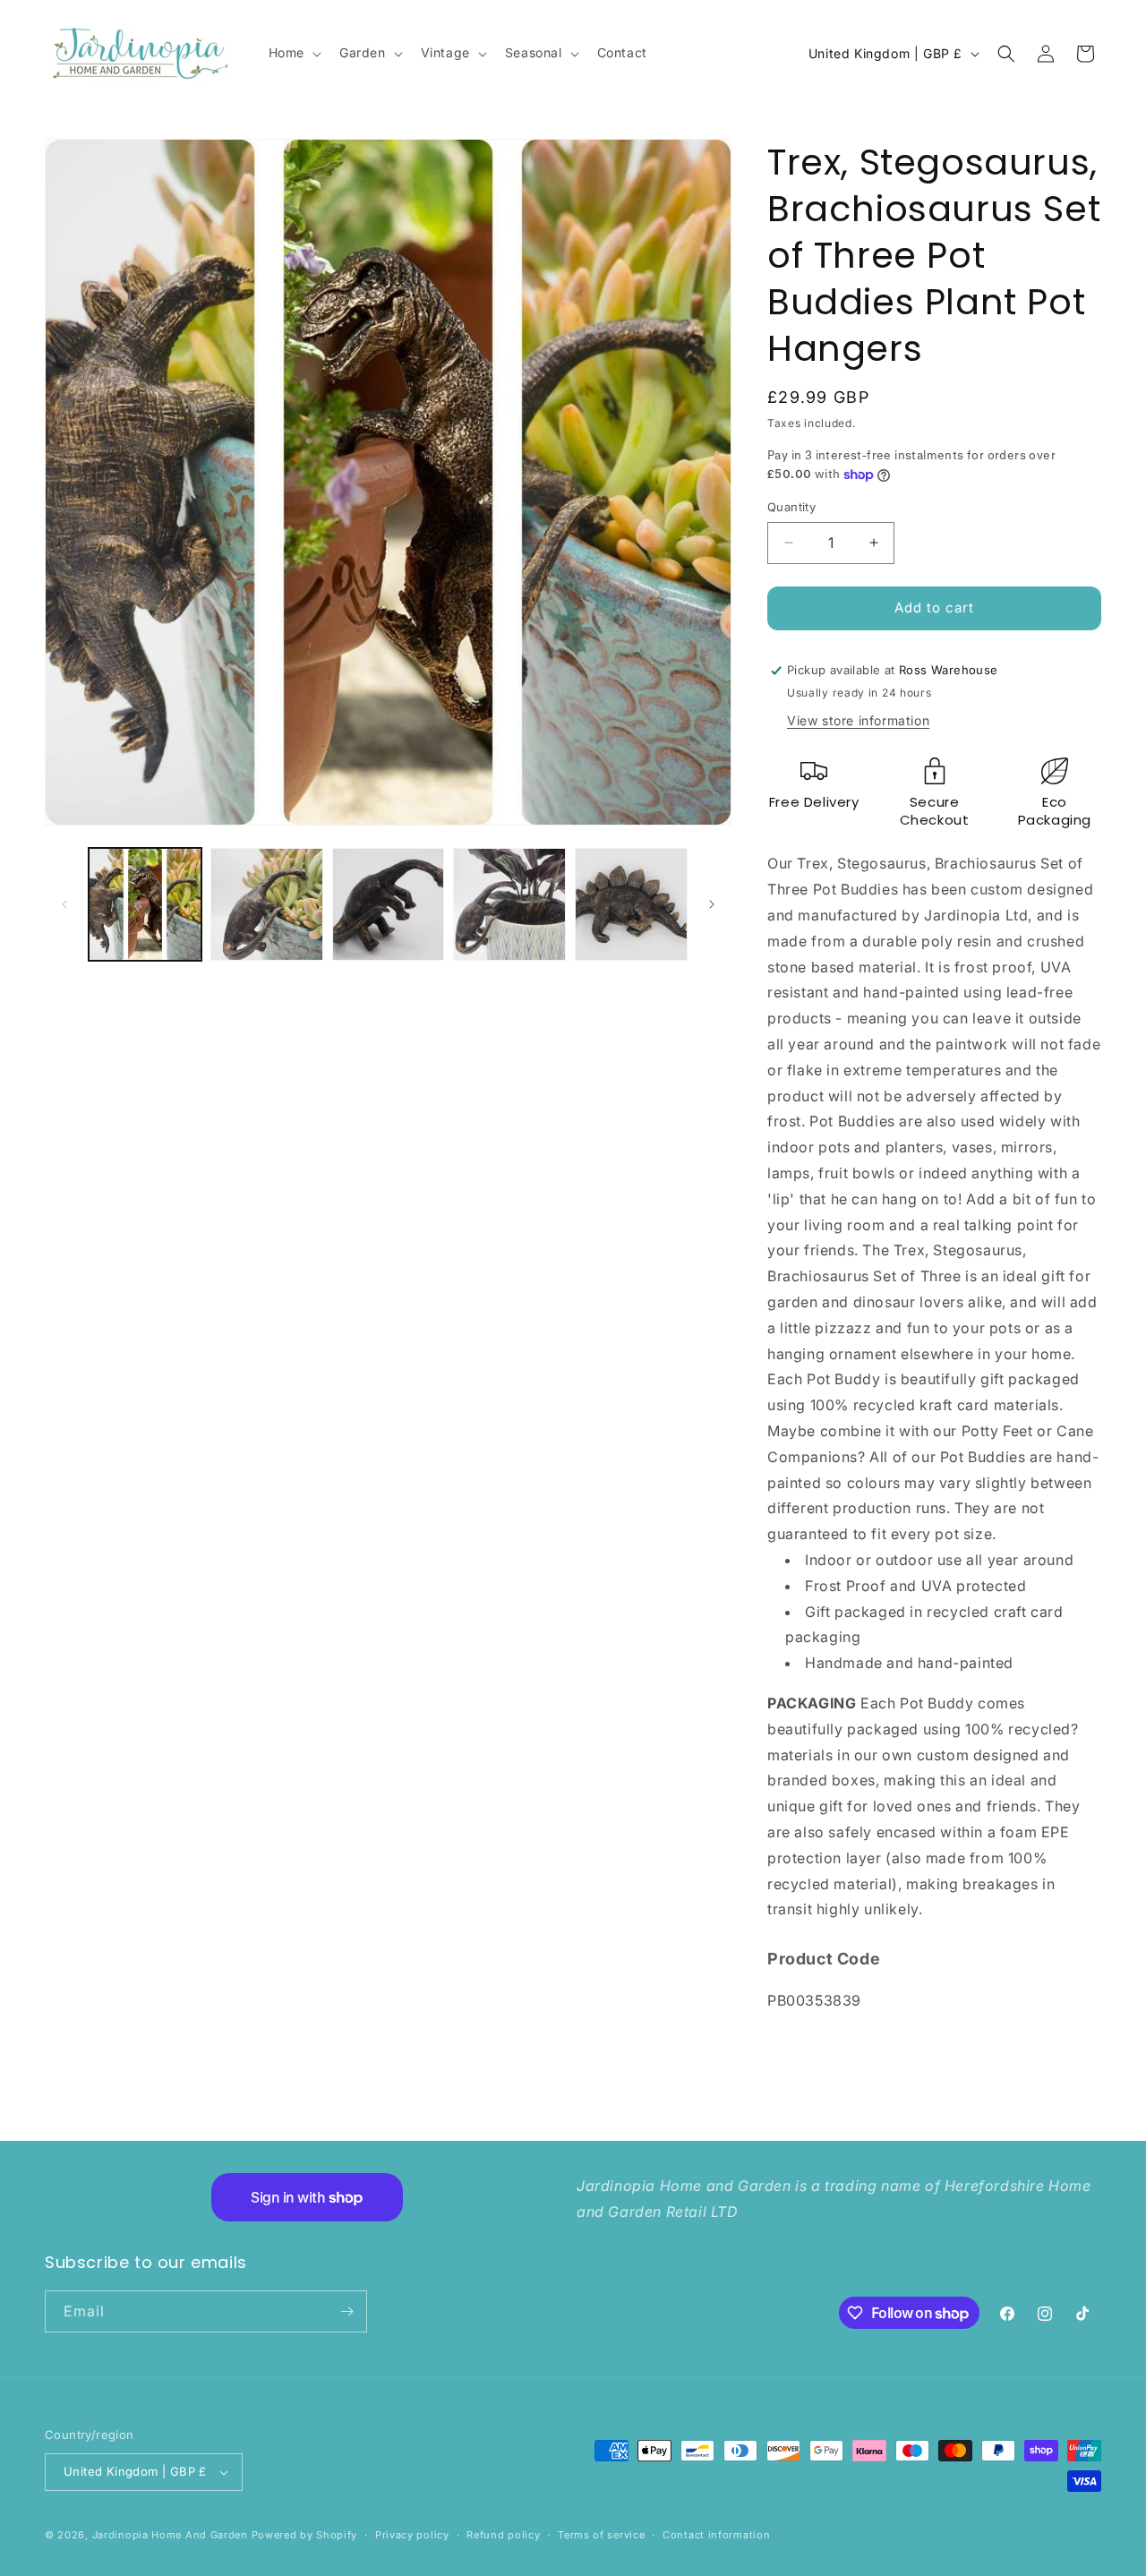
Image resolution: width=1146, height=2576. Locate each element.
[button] (293, 53)
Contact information (716, 2535)
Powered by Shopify (305, 2535)
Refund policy (503, 2535)
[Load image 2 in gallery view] (267, 904)
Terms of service (601, 2535)
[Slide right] (712, 904)
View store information (858, 720)
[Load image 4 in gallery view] (509, 904)
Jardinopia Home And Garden (172, 2535)
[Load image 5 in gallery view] (631, 904)
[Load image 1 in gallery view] (145, 904)
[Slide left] (64, 904)
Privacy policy (412, 2535)
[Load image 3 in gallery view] (389, 904)
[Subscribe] (346, 2311)
